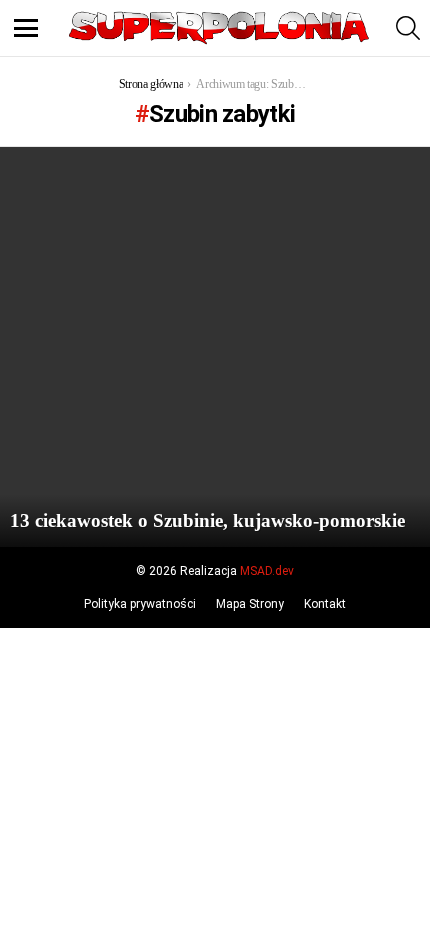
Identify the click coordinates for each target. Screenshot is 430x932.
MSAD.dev (267, 571)
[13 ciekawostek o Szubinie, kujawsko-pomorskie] (215, 347)
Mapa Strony (250, 604)
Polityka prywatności (140, 604)
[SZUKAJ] (408, 28)
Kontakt (325, 604)
